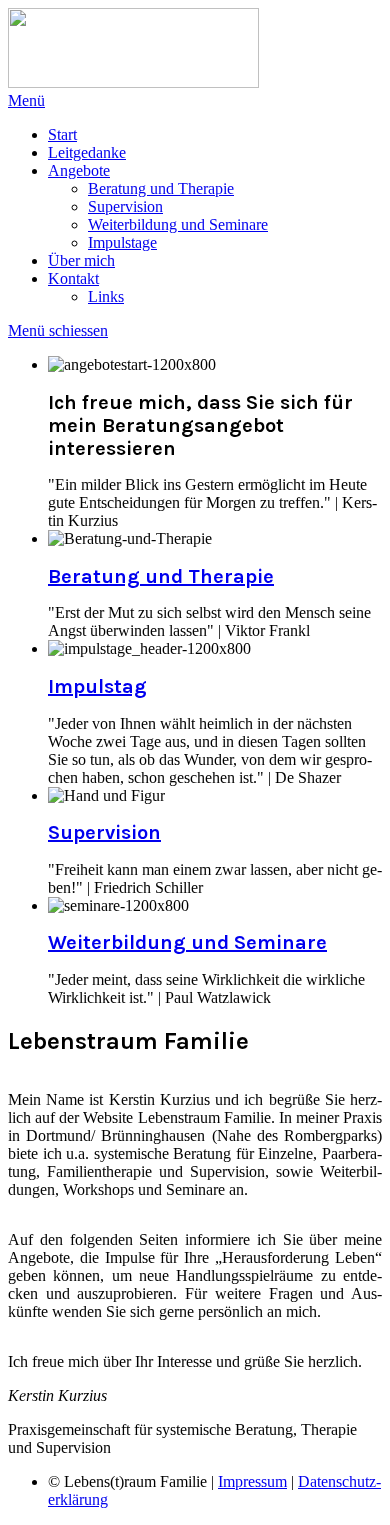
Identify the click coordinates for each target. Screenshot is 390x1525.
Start (62, 134)
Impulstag (97, 686)
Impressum (252, 1481)
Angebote (79, 170)
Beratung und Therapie (161, 188)
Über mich (81, 260)
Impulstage (122, 242)
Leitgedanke (87, 152)
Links (106, 296)
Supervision (125, 206)
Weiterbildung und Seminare (178, 224)
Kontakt (73, 278)
